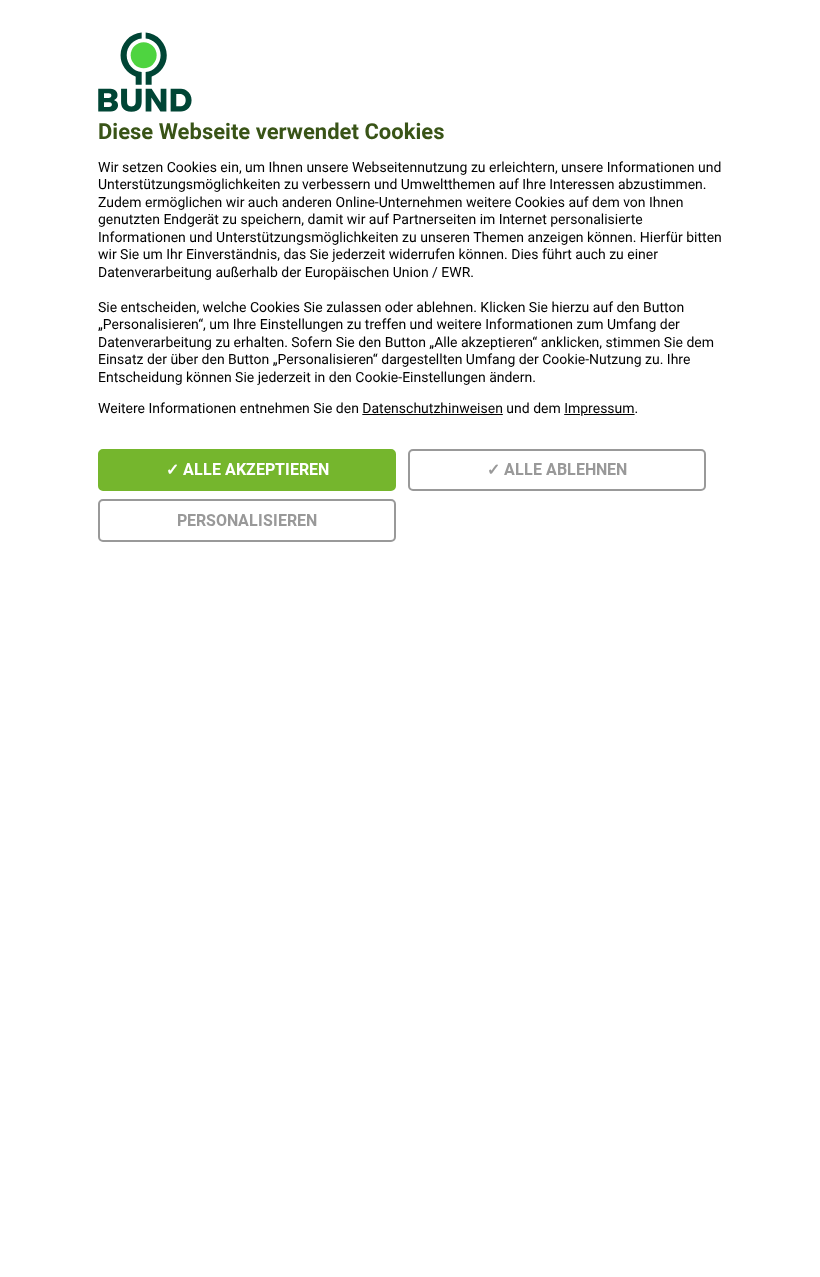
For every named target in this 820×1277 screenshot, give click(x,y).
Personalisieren (247, 520)
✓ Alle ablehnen (557, 469)
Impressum (599, 409)
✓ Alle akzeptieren (247, 469)
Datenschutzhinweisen (432, 409)
